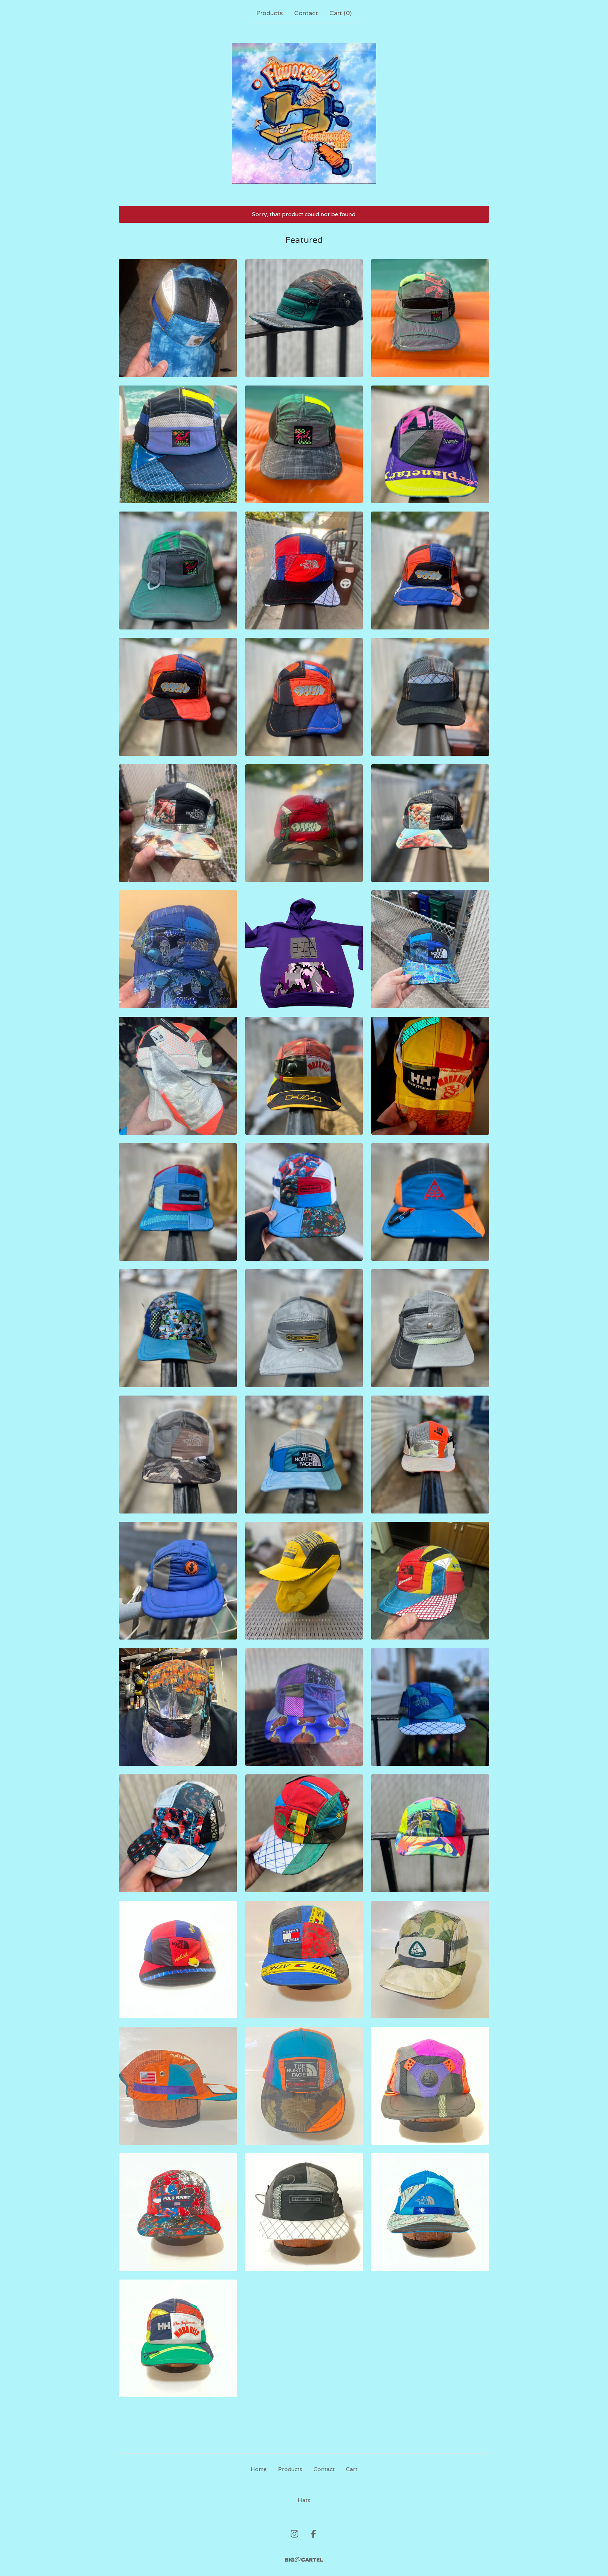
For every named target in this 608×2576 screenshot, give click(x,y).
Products (270, 13)
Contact (306, 13)
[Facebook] (313, 2534)
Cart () (341, 13)
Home (259, 2469)
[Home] (304, 113)
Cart (352, 2469)
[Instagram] (294, 2534)
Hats (304, 2500)
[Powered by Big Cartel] (304, 2560)
